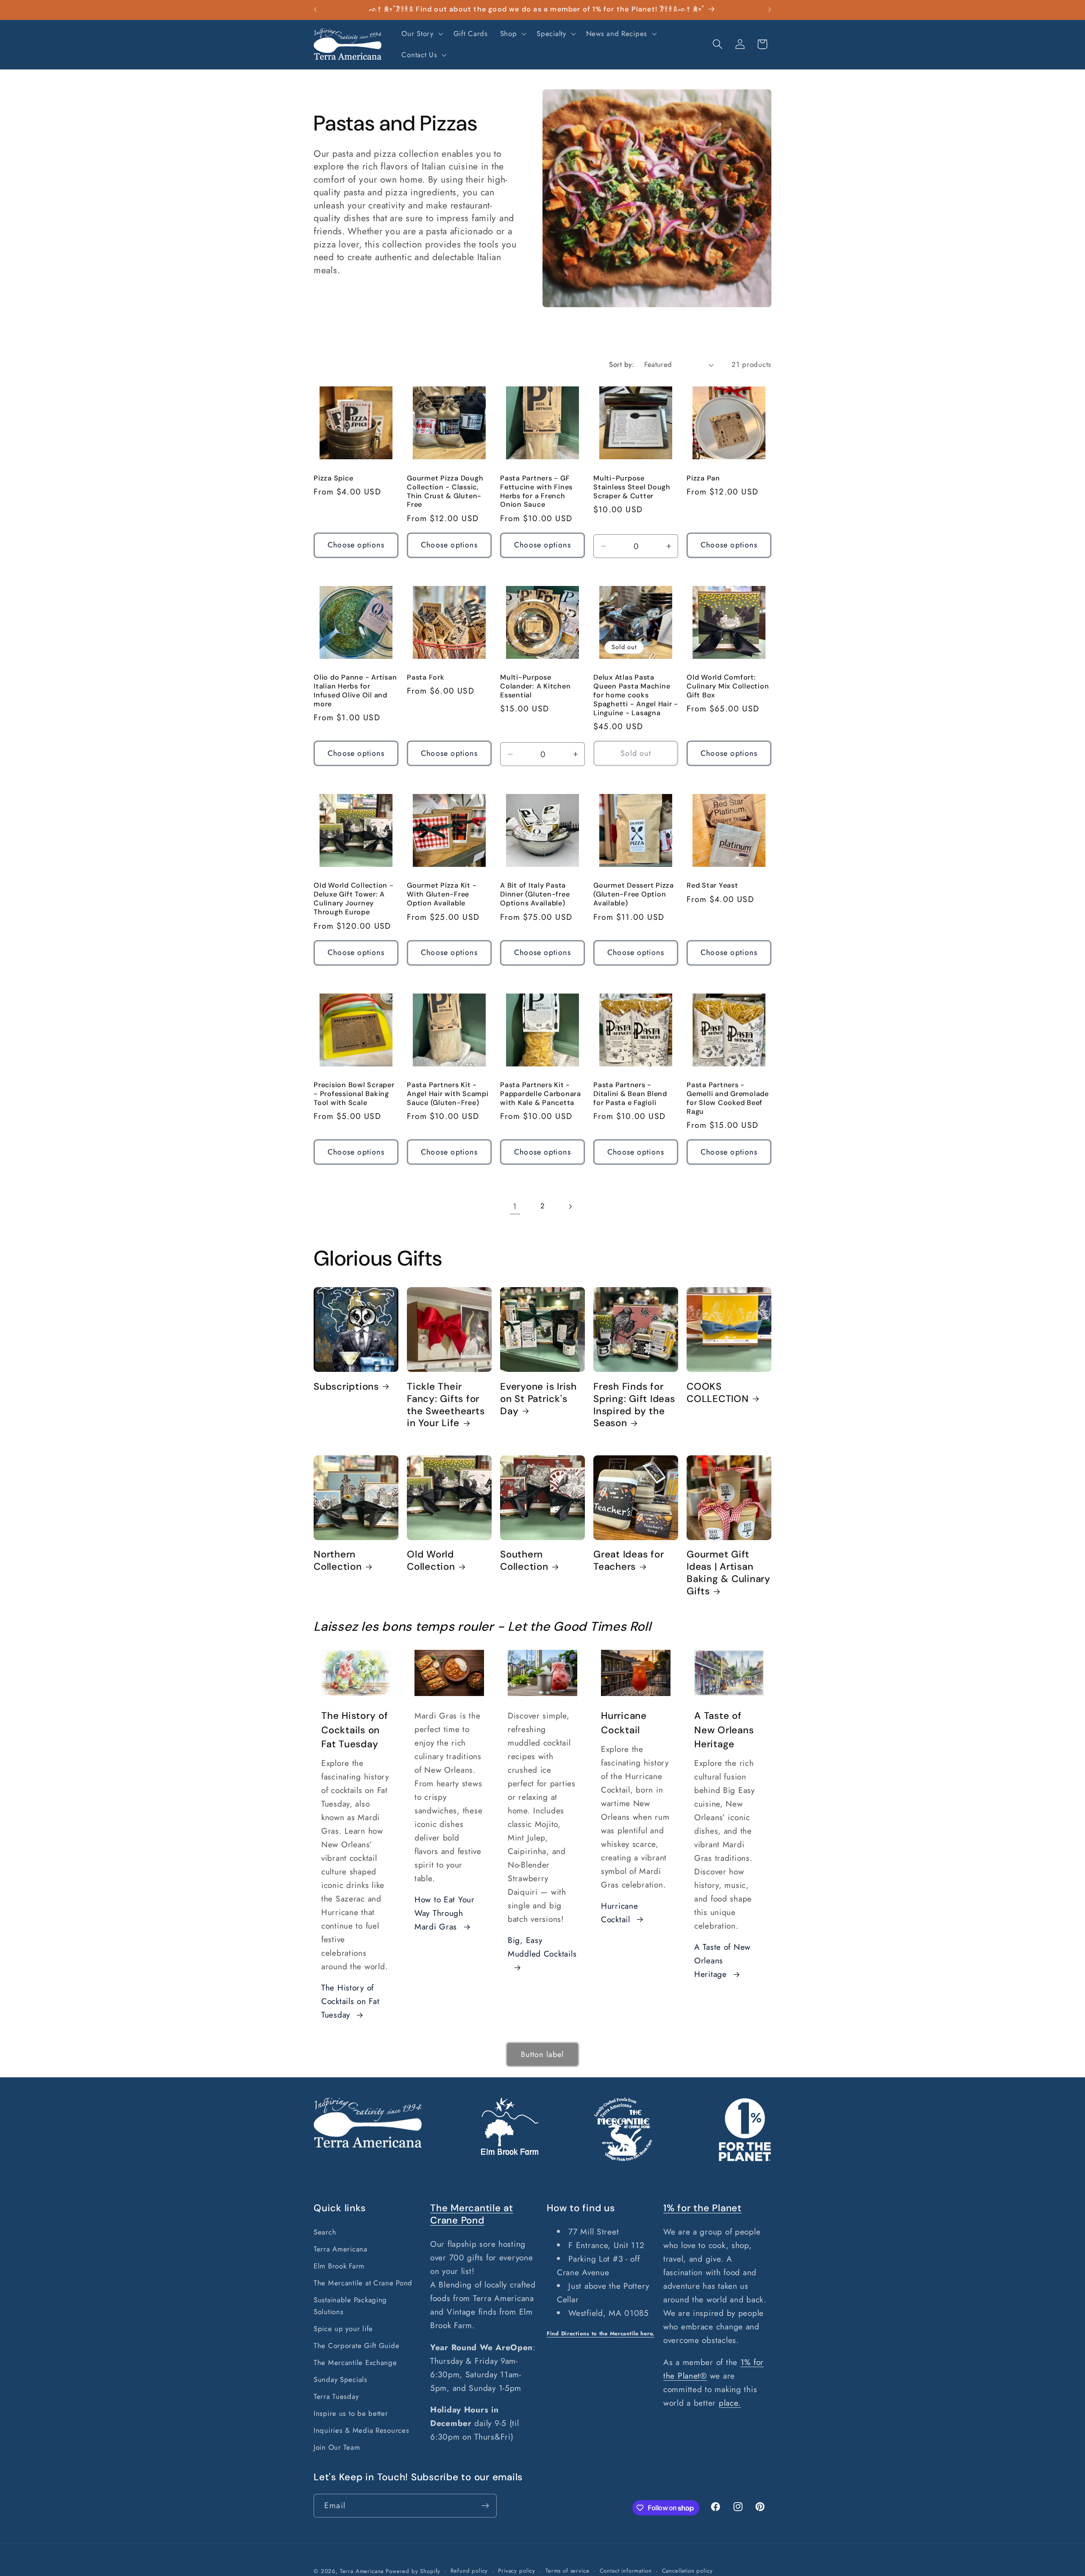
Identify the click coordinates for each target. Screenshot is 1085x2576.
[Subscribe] (485, 2506)
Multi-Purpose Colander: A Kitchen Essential (535, 686)
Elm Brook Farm (339, 2266)
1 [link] (515, 1206)
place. (730, 2403)
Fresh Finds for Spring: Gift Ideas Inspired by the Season (634, 1405)
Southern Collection (524, 1561)
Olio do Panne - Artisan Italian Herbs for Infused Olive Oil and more (355, 691)
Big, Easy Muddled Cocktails (542, 1947)
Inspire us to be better (351, 2413)
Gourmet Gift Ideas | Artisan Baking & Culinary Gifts (729, 1573)
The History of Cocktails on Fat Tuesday (351, 2001)
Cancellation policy (687, 2571)
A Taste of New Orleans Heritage (722, 1960)
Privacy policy (517, 2571)
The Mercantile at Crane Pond (363, 2283)
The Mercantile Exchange (355, 2362)
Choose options (356, 545)
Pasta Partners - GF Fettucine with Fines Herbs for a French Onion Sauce (536, 492)
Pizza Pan (703, 478)
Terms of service (567, 2571)
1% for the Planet (702, 2208)
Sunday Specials (341, 2379)
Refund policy (469, 2571)
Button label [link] (542, 2054)
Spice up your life (343, 2329)
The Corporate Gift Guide (356, 2346)
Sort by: (622, 364)
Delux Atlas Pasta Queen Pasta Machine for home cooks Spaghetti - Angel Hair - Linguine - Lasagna (636, 695)
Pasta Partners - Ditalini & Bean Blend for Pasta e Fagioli (630, 1094)
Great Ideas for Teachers (629, 1561)
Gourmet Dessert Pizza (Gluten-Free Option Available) (634, 894)
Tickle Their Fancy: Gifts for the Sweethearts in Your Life (446, 1405)
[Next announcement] (770, 10)
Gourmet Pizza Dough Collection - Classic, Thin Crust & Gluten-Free (445, 492)
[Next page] (570, 1206)
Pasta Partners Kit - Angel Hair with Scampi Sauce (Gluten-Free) (448, 1094)
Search (325, 2232)
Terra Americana (341, 2249)
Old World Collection (431, 1561)
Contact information (626, 2571)
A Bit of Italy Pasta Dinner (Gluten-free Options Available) (535, 894)
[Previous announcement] (315, 10)
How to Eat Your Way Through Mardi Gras (445, 1913)
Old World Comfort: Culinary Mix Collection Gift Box (728, 686)
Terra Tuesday (336, 2396)
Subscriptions (346, 1387)
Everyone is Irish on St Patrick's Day (538, 1399)
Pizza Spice (333, 478)
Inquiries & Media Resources (361, 2430)
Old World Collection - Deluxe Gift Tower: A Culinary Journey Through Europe (354, 899)
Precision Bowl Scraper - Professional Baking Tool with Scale (354, 1094)
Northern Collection (338, 1561)
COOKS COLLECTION (718, 1393)
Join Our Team (337, 2447)
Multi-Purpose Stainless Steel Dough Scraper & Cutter (632, 487)
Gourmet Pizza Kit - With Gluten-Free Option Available (442, 894)
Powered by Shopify (413, 2571)
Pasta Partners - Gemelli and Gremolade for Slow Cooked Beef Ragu (728, 1098)
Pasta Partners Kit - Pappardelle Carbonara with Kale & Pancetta (541, 1094)
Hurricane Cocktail (619, 1913)
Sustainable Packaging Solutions (350, 2306)
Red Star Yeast (712, 885)
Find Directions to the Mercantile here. (601, 2333)
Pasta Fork (426, 677)
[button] (421, 34)
